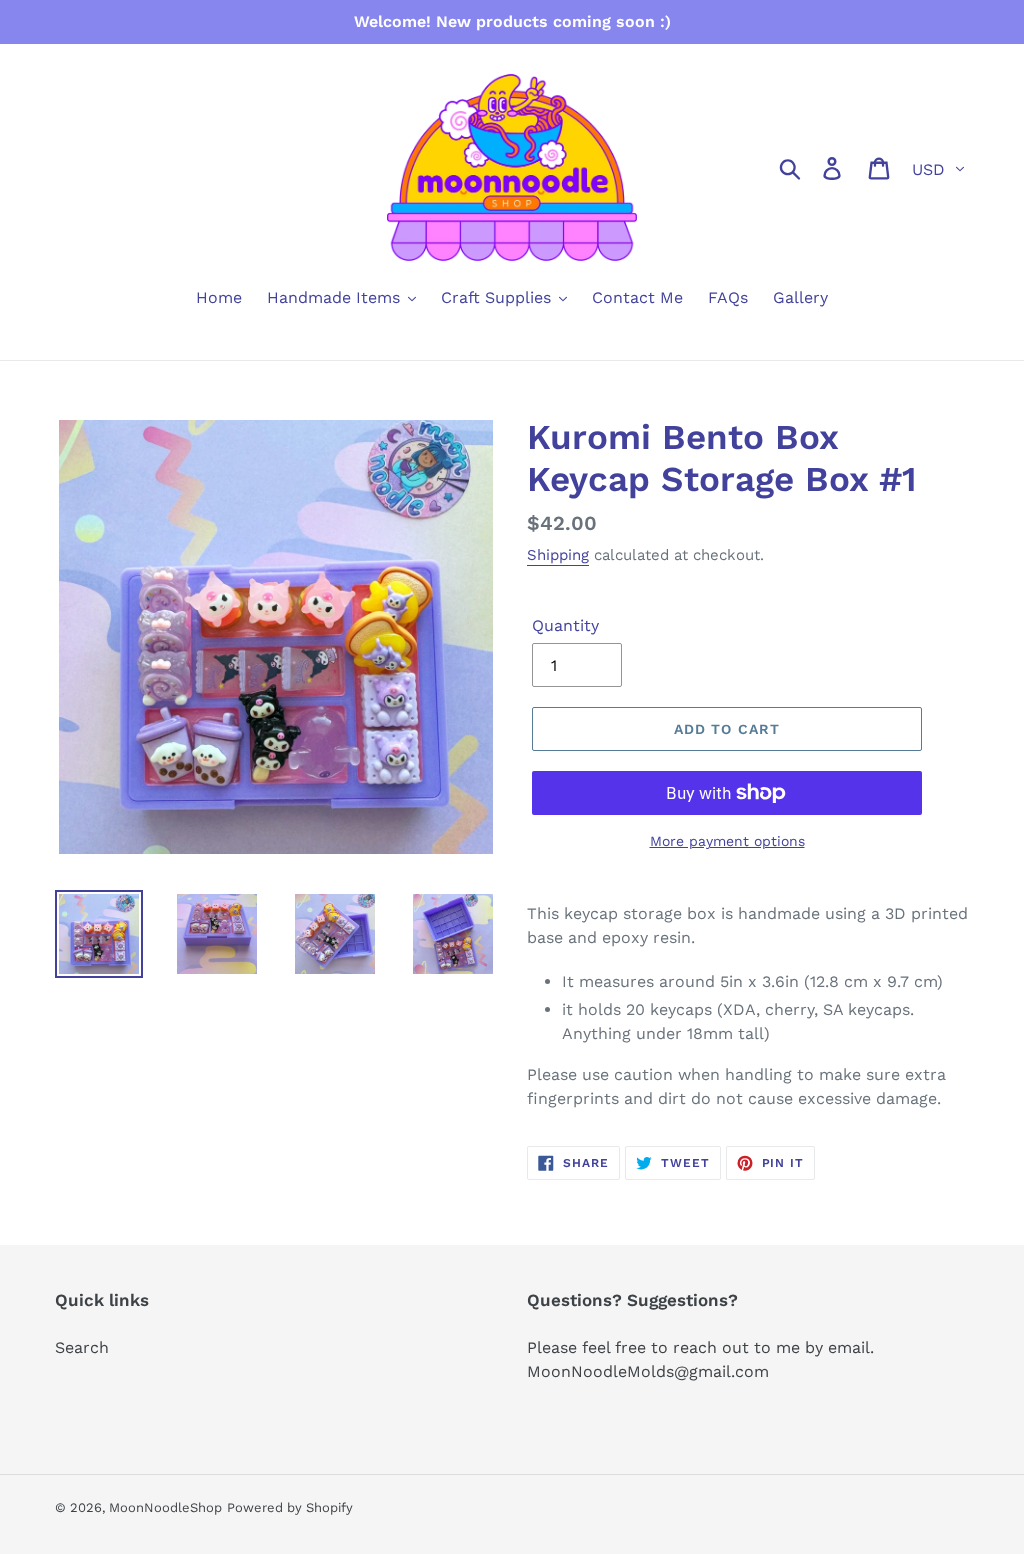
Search (82, 1347)
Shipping (558, 555)
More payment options (727, 841)
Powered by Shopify (290, 1507)
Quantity (565, 625)
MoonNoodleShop (165, 1507)
